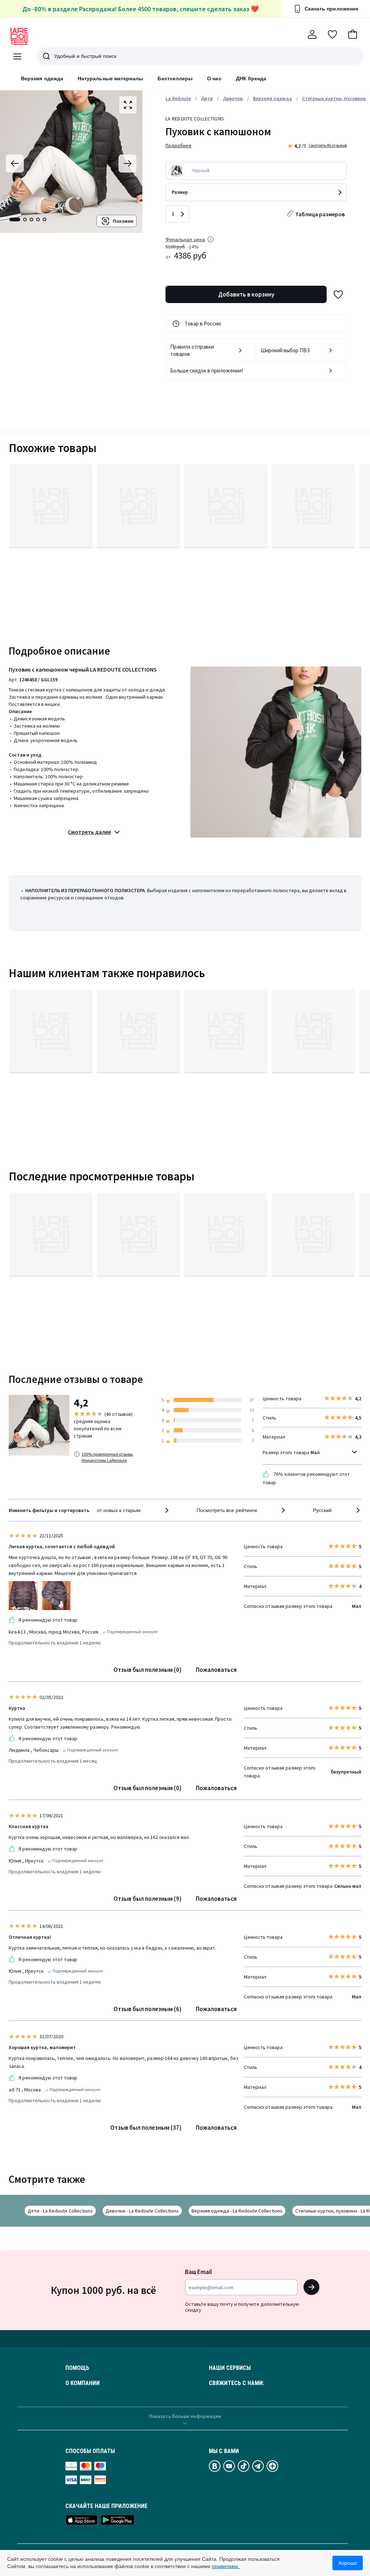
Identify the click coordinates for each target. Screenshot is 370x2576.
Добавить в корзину (246, 294)
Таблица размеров (320, 214)
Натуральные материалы (110, 78)
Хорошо (348, 2563)
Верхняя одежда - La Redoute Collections (237, 2211)
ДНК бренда (251, 78)
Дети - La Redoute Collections (60, 2211)
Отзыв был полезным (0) (147, 1670)
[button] (353, 34)
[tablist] (28, 220)
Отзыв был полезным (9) (147, 1899)
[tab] (15, 220)
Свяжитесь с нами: (236, 2383)
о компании (83, 2383)
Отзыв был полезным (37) (146, 2128)
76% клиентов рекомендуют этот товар (306, 1478)
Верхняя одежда (42, 78)
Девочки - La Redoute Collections (142, 2211)
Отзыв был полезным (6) (147, 2009)
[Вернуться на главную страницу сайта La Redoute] (19, 37)
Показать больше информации (185, 2416)
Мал (315, 1452)
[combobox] (134, 1510)
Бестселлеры (175, 78)
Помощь (77, 2368)
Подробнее (178, 145)
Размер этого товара (291, 1452)
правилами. (226, 2566)
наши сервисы (230, 2368)
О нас (214, 78)
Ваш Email (198, 2272)
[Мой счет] (312, 34)
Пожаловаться (216, 1670)
